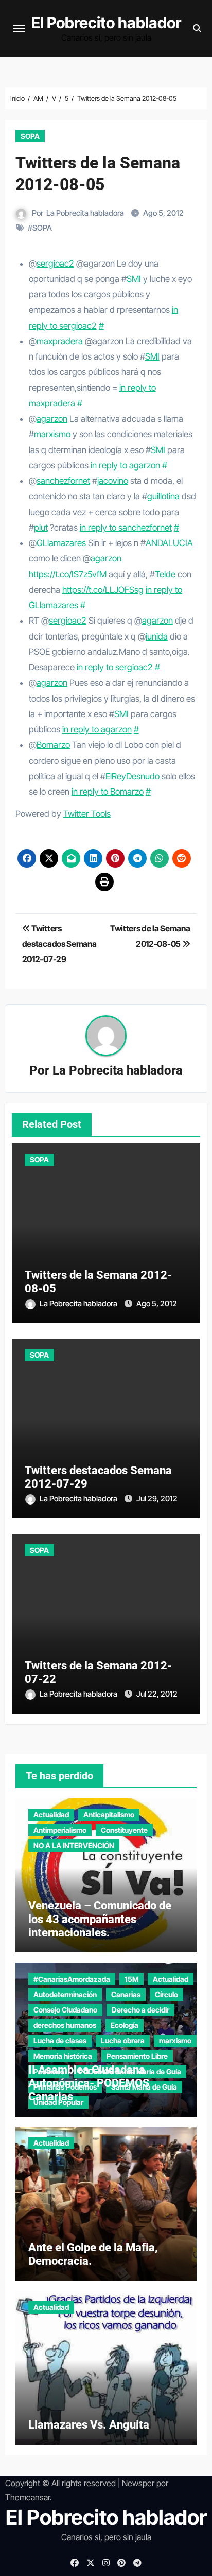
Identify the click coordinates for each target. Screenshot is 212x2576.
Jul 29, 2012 (157, 1499)
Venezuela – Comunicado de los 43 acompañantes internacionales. (100, 1919)
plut (41, 528)
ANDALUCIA (169, 543)
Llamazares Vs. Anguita (89, 2425)
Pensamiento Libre (137, 2056)
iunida (157, 636)
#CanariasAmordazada (72, 1979)
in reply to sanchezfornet (126, 528)
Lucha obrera (123, 2041)
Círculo (166, 1994)
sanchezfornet (63, 481)
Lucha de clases (60, 2041)
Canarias (126, 1994)
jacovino (113, 481)
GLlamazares (61, 543)
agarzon (52, 419)
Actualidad (51, 1815)
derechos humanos (65, 2025)
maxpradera (60, 341)
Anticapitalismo (109, 1815)
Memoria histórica (63, 2056)
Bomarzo (53, 745)
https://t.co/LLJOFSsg (103, 590)
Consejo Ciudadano (65, 2010)
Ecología (125, 2025)
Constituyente (124, 1830)
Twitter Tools (87, 814)
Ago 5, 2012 (157, 1303)
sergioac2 (55, 264)
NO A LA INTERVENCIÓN (74, 1845)
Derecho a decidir (140, 2010)
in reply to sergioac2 (115, 667)
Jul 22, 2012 (157, 1694)
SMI (134, 279)
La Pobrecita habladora (85, 213)
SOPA (30, 136)
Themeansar (28, 2497)
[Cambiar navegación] (19, 28)
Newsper (138, 2483)
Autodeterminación (65, 1994)
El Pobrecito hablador (106, 23)
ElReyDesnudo (132, 776)
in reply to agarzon (125, 465)
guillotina (163, 496)
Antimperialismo (60, 1830)
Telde (165, 574)
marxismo (52, 434)
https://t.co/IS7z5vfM (68, 574)
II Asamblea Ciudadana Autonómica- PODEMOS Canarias (89, 2083)
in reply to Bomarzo (108, 792)
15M (131, 1979)
